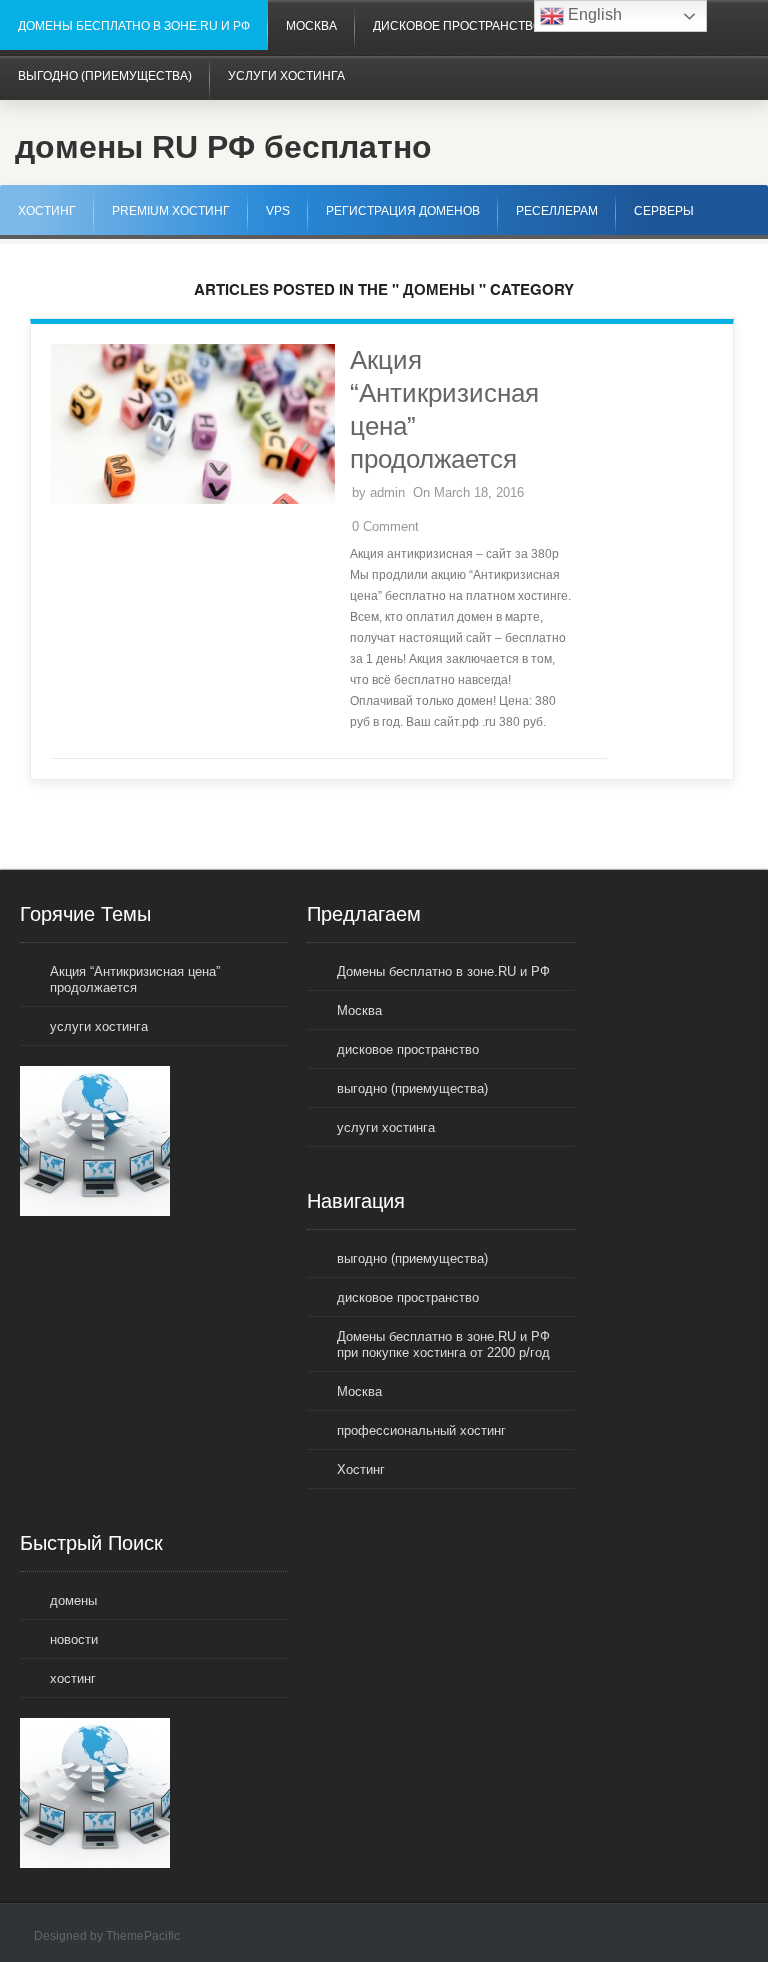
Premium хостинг (171, 211)
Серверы (664, 211)
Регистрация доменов (403, 211)
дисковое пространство (457, 26)
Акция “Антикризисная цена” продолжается (135, 979)
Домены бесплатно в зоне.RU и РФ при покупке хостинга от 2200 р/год (443, 1344)
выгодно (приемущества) (105, 76)
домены (73, 1600)
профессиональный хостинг (421, 1430)
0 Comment (385, 526)
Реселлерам (557, 211)
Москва (311, 26)
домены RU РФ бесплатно (223, 147)
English (593, 14)
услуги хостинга (286, 76)
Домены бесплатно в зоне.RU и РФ (134, 26)
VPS (278, 211)
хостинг (73, 1678)
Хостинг (47, 211)
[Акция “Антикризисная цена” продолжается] (193, 500)
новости (74, 1639)
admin (387, 492)
